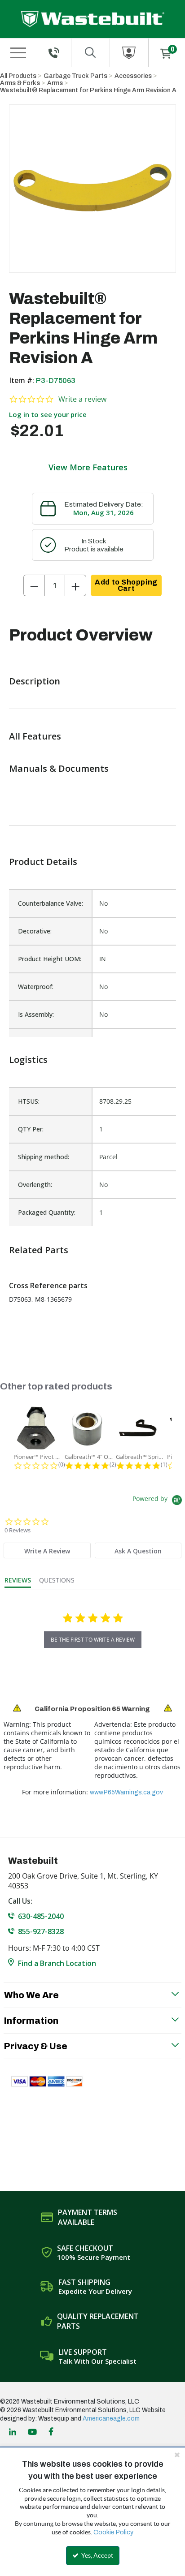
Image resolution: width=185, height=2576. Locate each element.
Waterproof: (36, 987)
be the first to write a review (93, 1640)
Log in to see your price (48, 414)
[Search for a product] (90, 53)
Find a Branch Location (57, 1963)
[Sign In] (129, 53)
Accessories (133, 76)
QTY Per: (31, 1129)
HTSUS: (29, 1101)
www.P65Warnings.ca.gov (126, 1792)
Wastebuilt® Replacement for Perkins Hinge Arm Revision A (88, 90)
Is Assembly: (36, 1014)
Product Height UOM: (50, 959)
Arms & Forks (20, 83)
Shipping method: (44, 1157)
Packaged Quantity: (47, 1212)
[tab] (47, 1550)
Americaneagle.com (111, 2419)
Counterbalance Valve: (51, 903)
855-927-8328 (41, 1931)
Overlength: (35, 1185)
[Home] (93, 19)
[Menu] (18, 53)
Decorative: (35, 931)
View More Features (88, 467)
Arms (55, 83)
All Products (18, 76)
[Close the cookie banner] (177, 2455)
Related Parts (39, 1250)
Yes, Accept (97, 2555)
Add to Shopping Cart (126, 585)
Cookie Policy (113, 2532)
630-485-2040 (41, 1916)
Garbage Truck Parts (75, 76)
